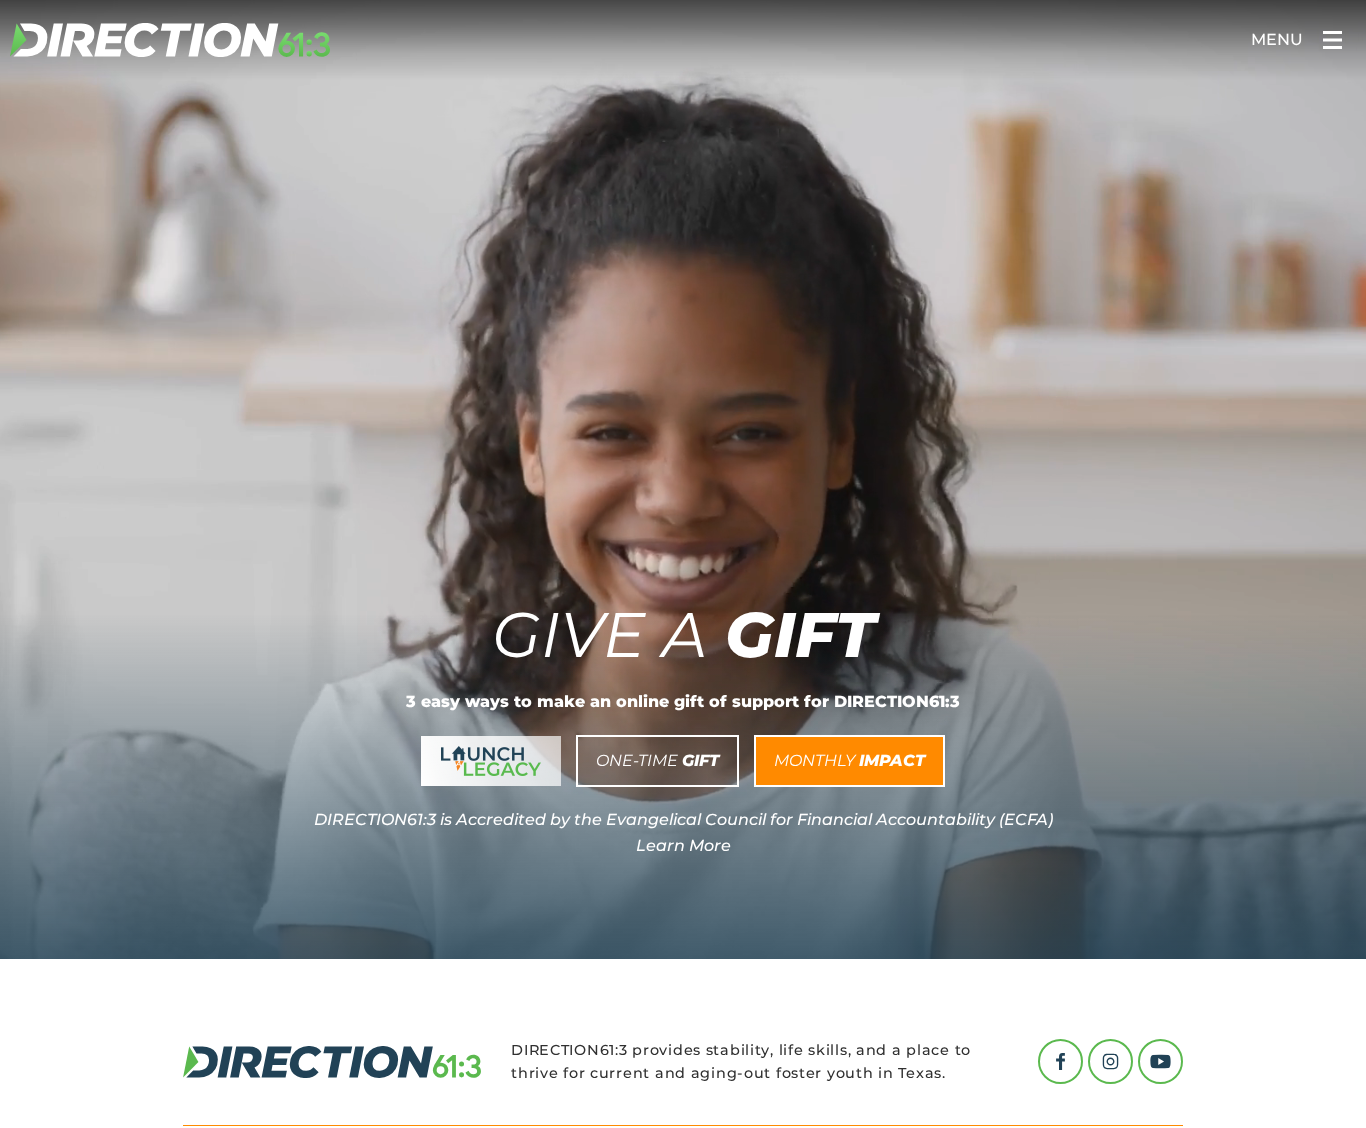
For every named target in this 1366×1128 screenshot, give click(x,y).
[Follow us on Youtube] (1160, 1061)
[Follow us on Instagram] (1110, 1061)
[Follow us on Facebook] (1060, 1061)
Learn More (683, 845)
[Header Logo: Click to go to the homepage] (170, 40)
